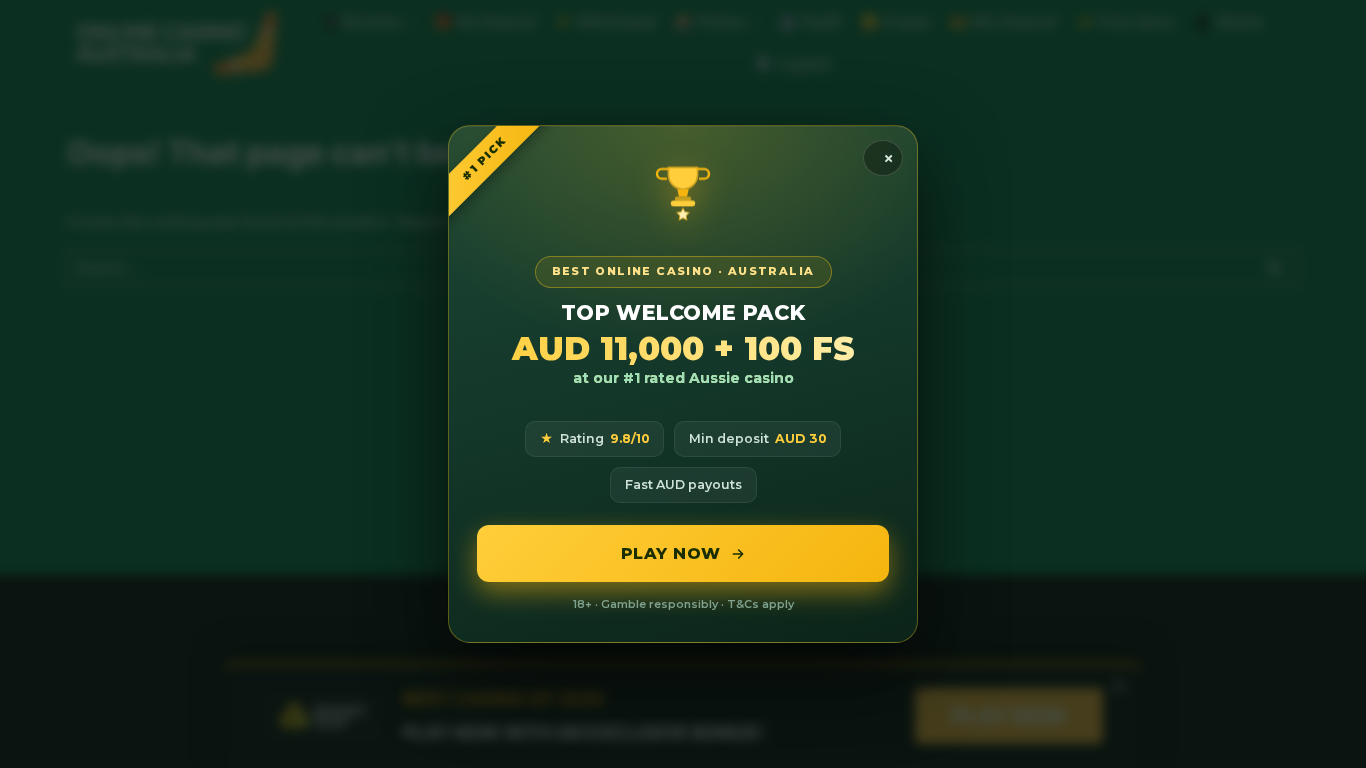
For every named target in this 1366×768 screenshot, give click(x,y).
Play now (671, 553)
